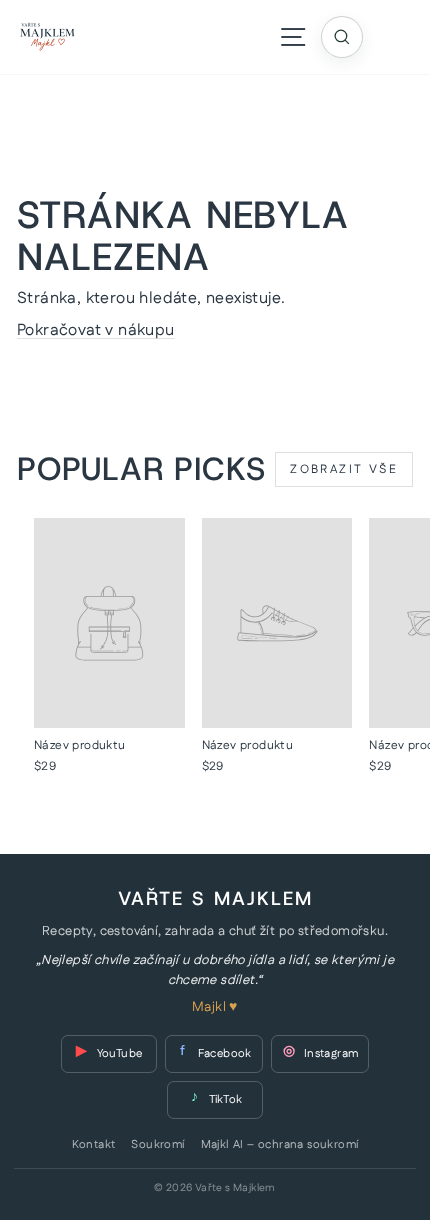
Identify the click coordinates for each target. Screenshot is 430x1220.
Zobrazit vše (344, 469)
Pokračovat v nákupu (96, 330)
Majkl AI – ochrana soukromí (280, 1145)
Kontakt (94, 1145)
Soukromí (157, 1145)
